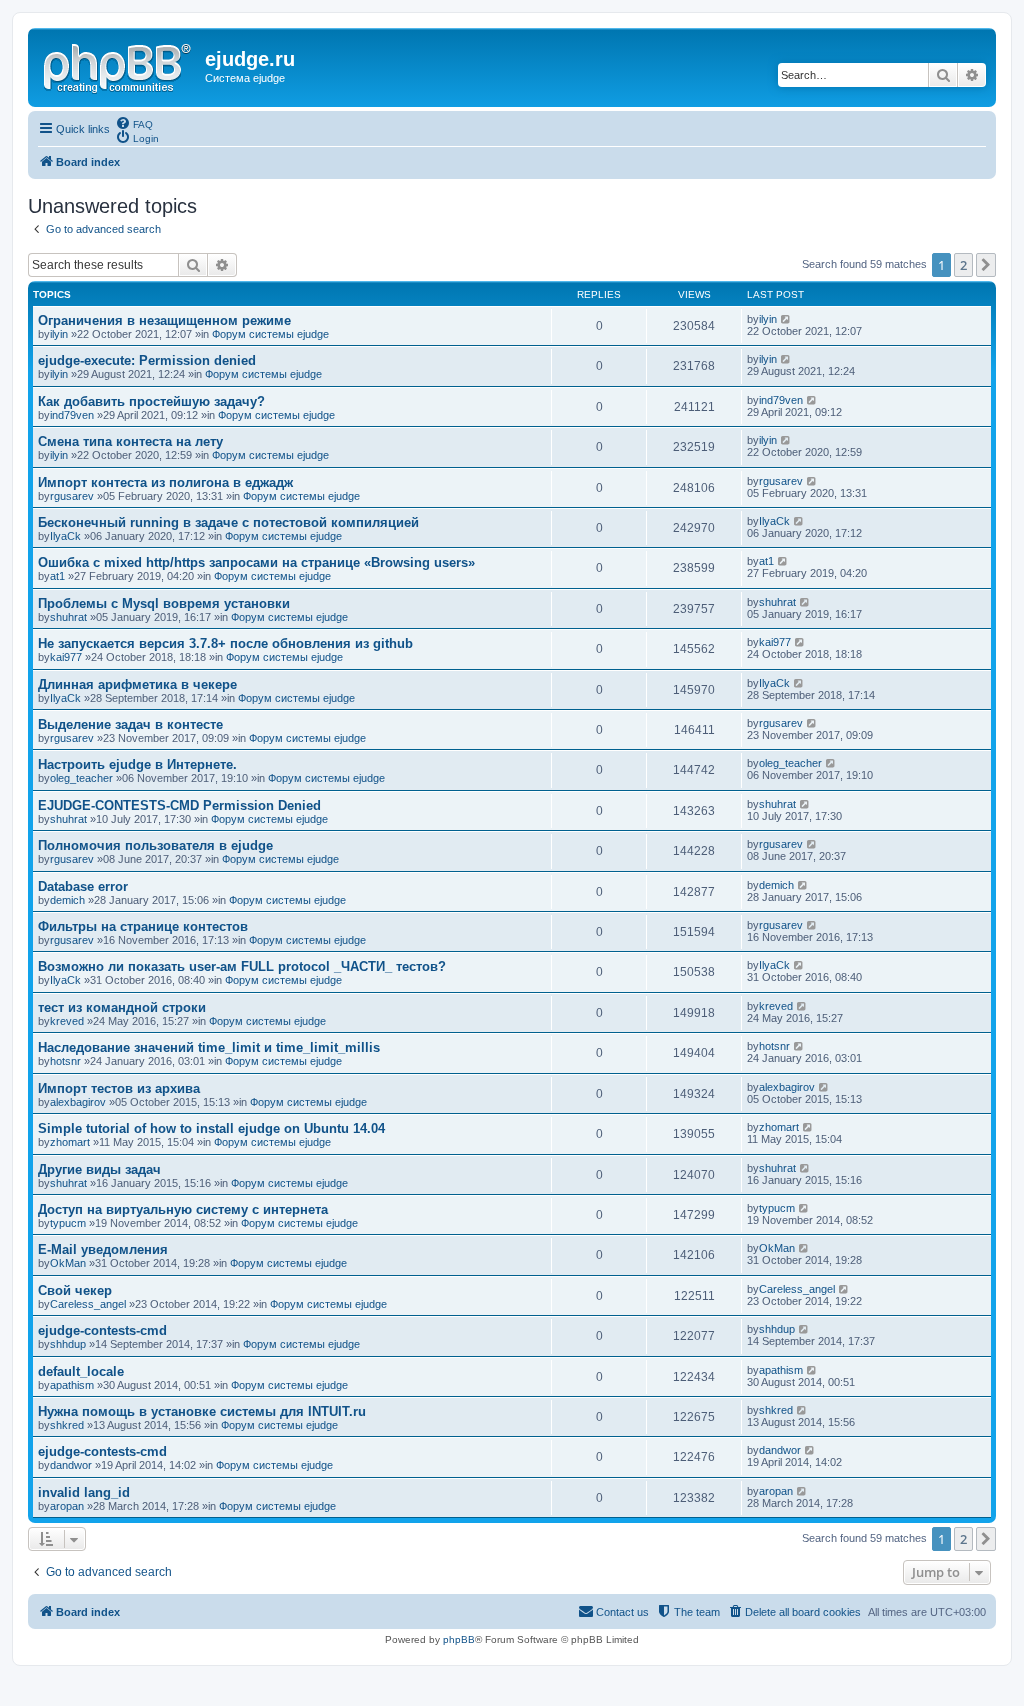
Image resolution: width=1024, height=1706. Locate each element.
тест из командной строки (122, 1007)
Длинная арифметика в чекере (137, 684)
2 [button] (963, 265)
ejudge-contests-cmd (102, 1330)
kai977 (66, 657)
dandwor (71, 1465)
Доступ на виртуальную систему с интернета (183, 1209)
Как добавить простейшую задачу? (151, 401)
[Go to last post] (786, 319)
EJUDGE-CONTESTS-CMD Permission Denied (179, 805)
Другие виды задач (99, 1169)
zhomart (70, 1142)
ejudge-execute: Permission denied (147, 360)
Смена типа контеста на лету (130, 441)
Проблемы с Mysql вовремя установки (164, 603)
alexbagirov (78, 1102)
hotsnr (65, 1061)
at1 (57, 576)
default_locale (81, 1371)
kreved (67, 1021)
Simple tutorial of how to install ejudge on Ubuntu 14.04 (211, 1128)
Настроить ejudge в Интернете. (137, 764)
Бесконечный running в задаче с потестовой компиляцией (228, 522)
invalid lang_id (84, 1492)
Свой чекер (75, 1290)
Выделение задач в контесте (130, 724)
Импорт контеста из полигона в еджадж (165, 482)
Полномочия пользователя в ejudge (155, 845)
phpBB (459, 1639)
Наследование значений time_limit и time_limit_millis (209, 1047)
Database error (83, 886)
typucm (68, 1223)
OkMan (68, 1263)
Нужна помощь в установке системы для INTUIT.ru (202, 1411)
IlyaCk (65, 536)
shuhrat (68, 617)
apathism (72, 1385)
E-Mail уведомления (103, 1249)
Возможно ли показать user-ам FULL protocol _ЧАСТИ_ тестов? (242, 966)
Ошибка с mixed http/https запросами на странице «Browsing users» (256, 562)
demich (67, 900)
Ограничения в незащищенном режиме (164, 320)
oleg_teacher (81, 778)
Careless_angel (88, 1304)
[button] (986, 265)
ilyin (59, 334)
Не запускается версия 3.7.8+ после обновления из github (225, 643)
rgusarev (72, 496)
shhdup (68, 1344)
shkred (67, 1425)
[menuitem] (134, 123)
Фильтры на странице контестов (143, 926)
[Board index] (119, 65)
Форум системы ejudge (270, 334)
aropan (67, 1506)
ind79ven (72, 415)
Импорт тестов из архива (119, 1088)
